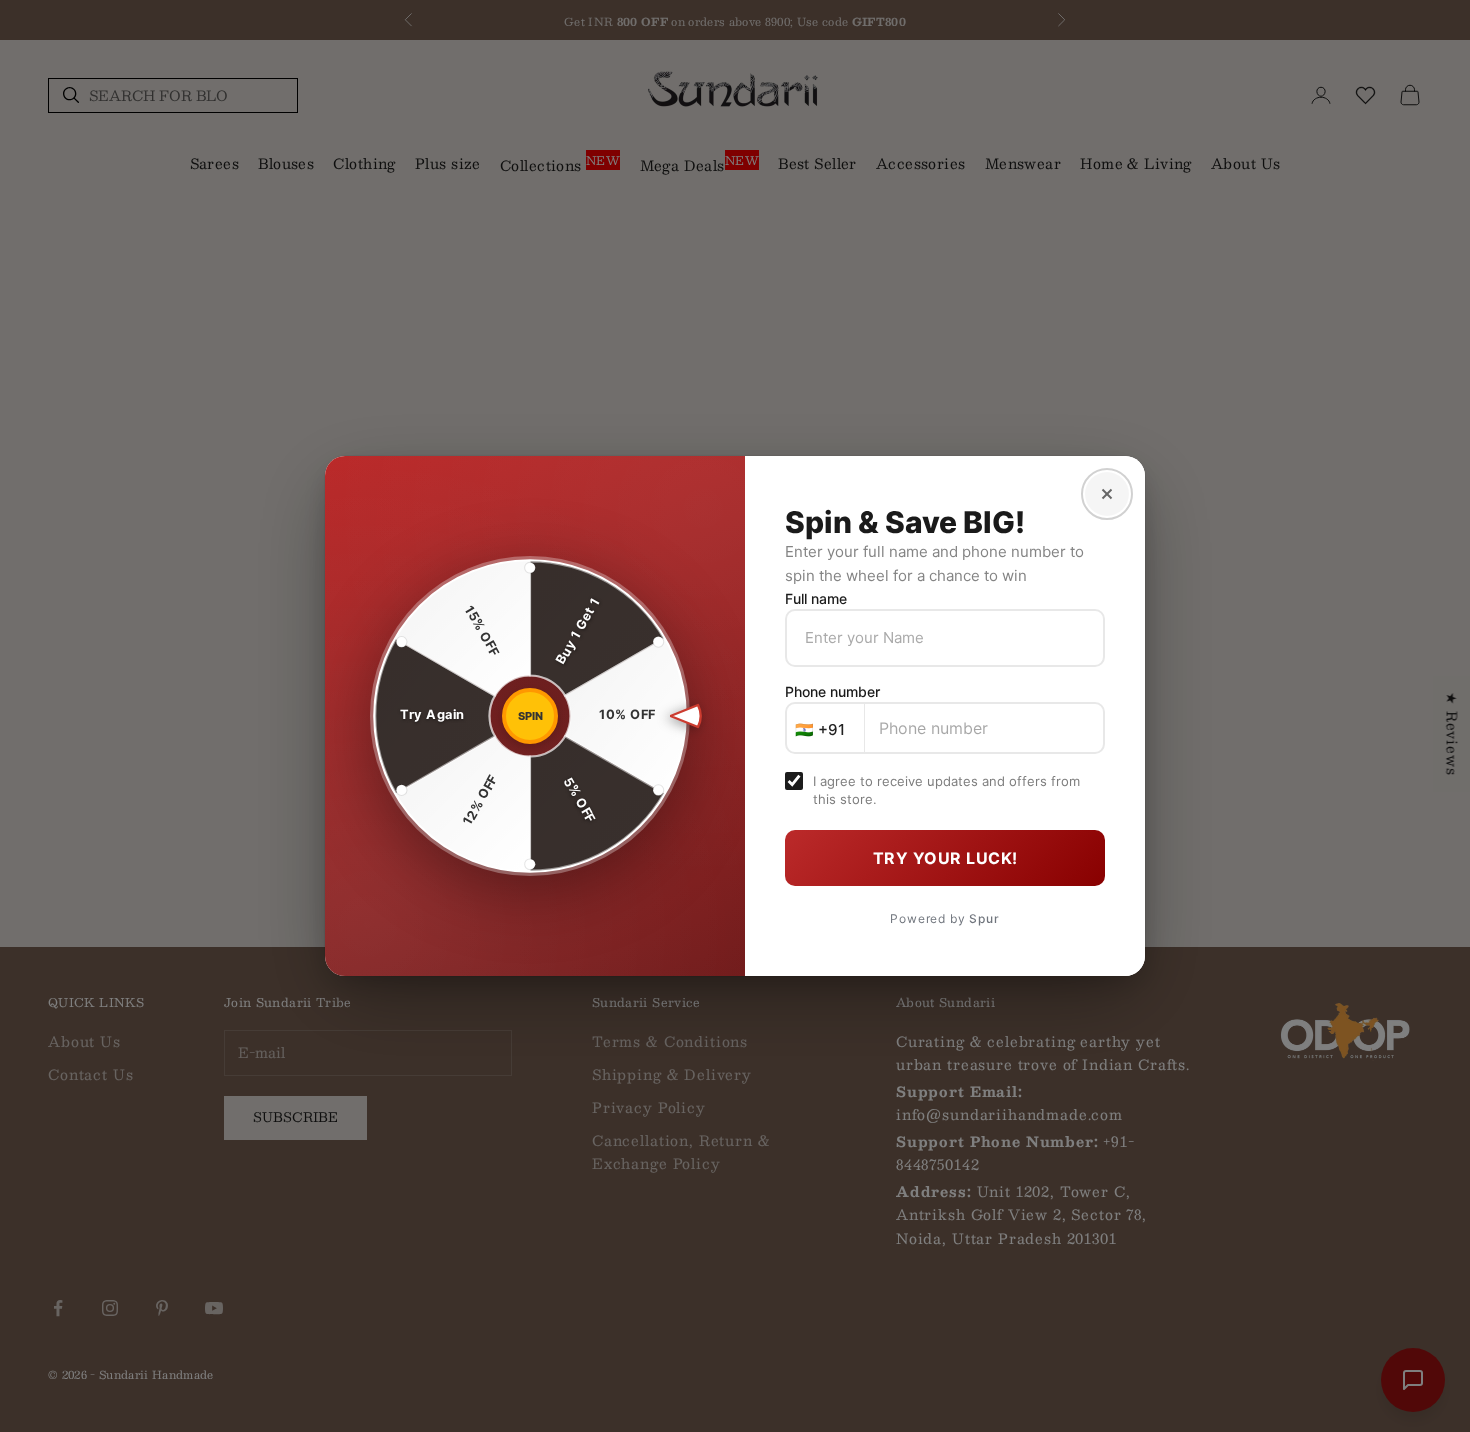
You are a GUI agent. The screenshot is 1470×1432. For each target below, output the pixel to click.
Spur (984, 918)
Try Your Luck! (945, 858)
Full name (816, 598)
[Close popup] (1107, 494)
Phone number (832, 691)
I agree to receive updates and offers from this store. (946, 790)
